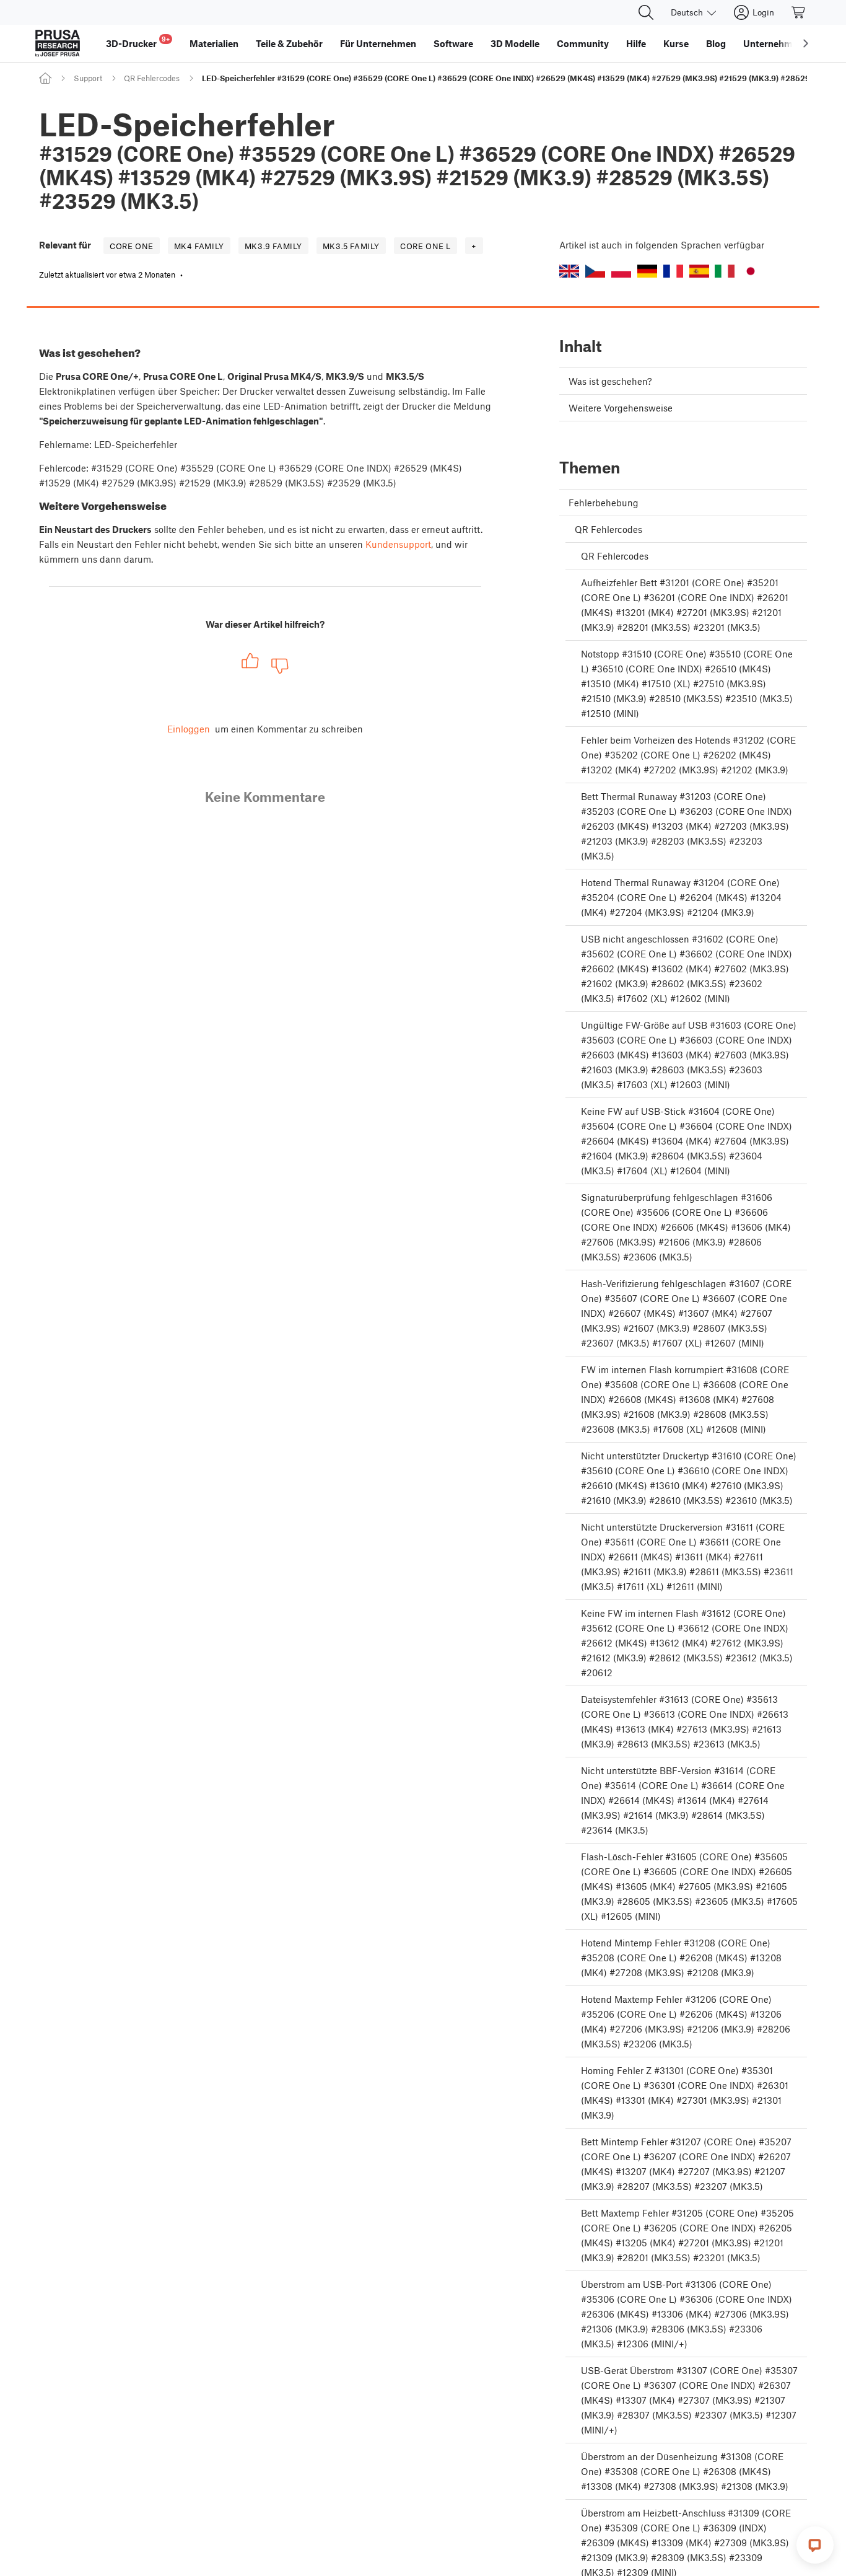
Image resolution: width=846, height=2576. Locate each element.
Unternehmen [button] (773, 43)
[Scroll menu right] (806, 43)
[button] (569, 271)
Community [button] (583, 43)
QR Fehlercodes (152, 78)
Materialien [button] (214, 43)
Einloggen (189, 729)
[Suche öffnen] (646, 12)
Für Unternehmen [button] (378, 43)
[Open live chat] (815, 2545)
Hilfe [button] (636, 43)
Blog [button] (716, 43)
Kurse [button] (676, 43)
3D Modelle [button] (515, 43)
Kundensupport (398, 544)
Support (88, 78)
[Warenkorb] (799, 12)
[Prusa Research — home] (58, 43)
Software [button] (453, 43)
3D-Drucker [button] (138, 42)
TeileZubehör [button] (289, 43)
